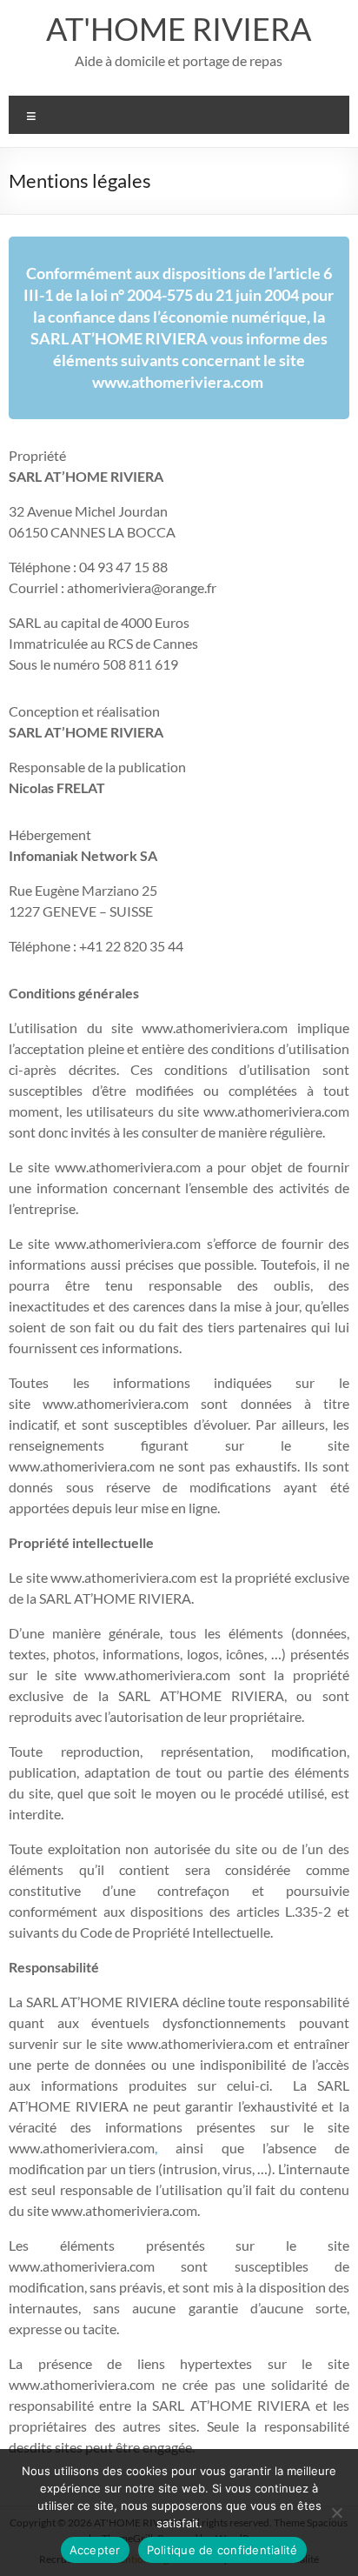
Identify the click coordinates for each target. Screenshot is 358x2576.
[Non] (336, 2513)
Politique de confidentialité (222, 2550)
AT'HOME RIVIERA (179, 29)
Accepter (95, 2550)
